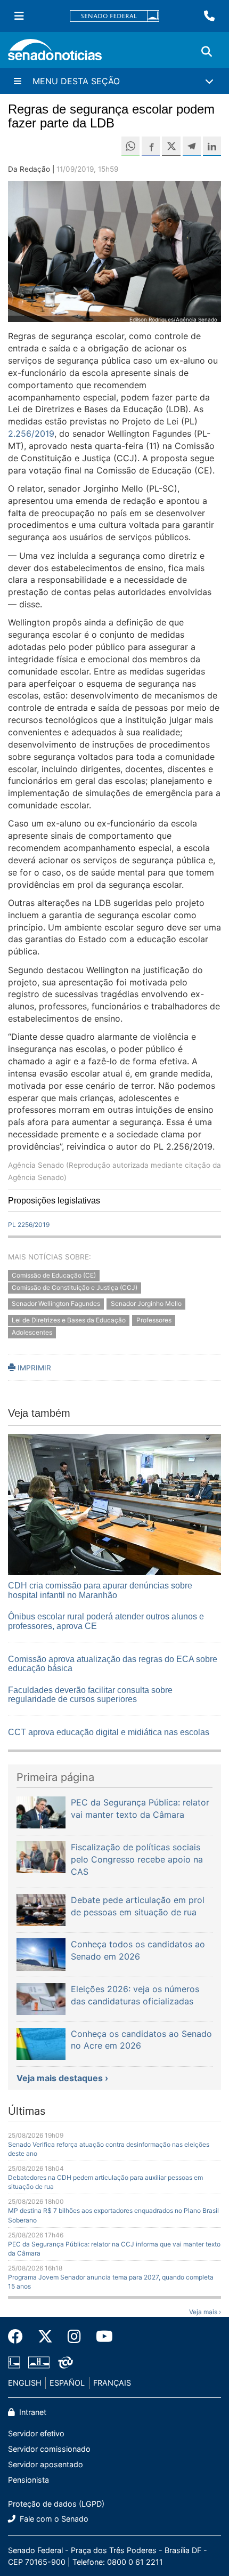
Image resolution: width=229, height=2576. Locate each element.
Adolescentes (32, 1332)
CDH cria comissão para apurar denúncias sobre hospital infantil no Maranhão (100, 1590)
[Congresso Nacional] (39, 2362)
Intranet (32, 2412)
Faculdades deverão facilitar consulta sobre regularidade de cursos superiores (90, 1695)
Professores (154, 1321)
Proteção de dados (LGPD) (56, 2504)
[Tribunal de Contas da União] (66, 2362)
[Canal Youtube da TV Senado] (101, 2337)
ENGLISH (25, 2383)
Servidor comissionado (49, 2449)
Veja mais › (205, 2312)
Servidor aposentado (46, 2464)
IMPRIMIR (33, 1368)
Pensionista (28, 2480)
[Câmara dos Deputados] (14, 2362)
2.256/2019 (31, 434)
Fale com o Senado (53, 2519)
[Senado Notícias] (55, 54)
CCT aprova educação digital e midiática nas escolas (109, 1732)
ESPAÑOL (67, 2383)
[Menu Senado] (19, 16)
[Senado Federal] (114, 16)
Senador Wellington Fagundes (56, 1304)
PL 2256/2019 (29, 1225)
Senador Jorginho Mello (146, 1304)
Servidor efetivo (36, 2433)
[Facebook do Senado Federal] (19, 2337)
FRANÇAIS (112, 2383)
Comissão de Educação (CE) (54, 1275)
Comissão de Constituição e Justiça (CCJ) (75, 1287)
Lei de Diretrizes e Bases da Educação (69, 1321)
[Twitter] (45, 2337)
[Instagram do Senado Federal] (74, 2337)
